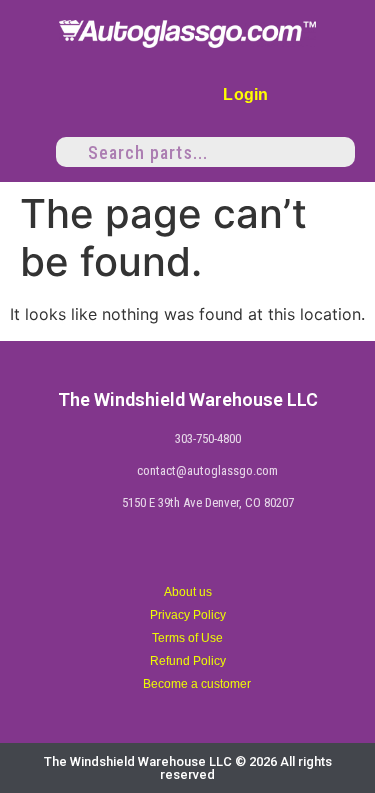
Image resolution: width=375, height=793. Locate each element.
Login (246, 94)
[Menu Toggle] (28, 152)
